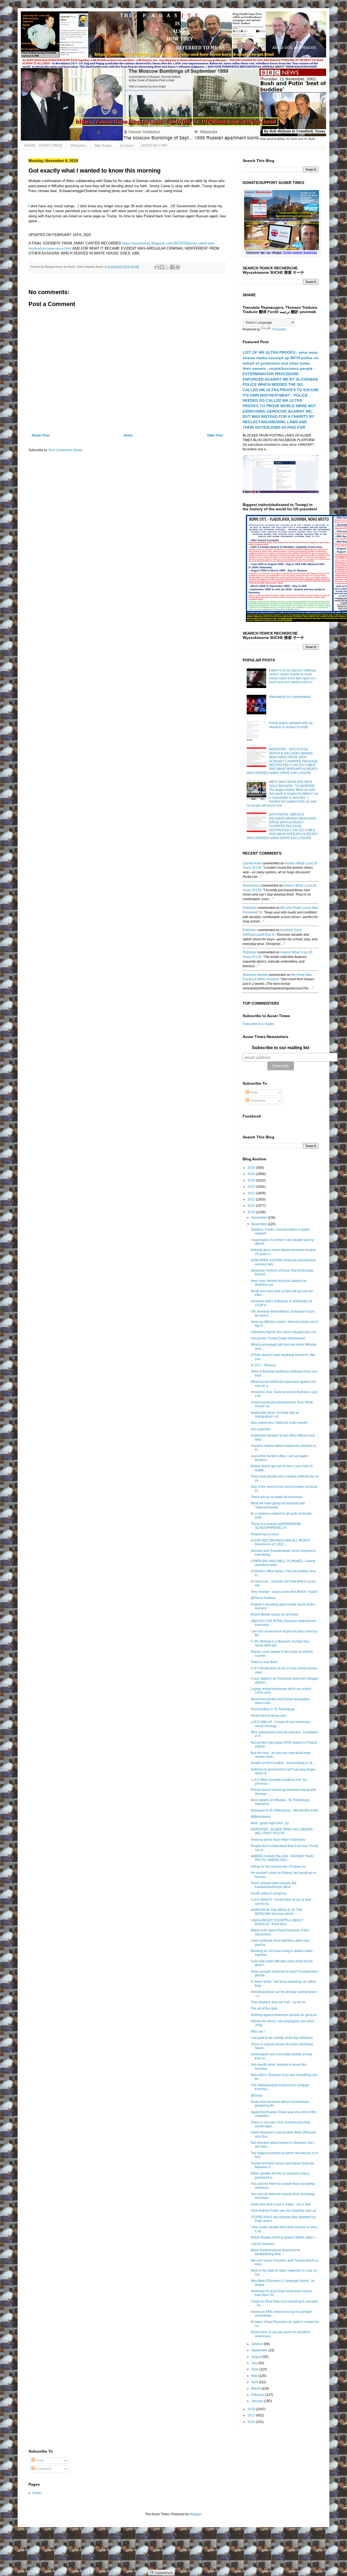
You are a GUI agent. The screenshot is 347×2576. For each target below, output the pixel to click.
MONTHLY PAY (154, 145)
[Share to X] (167, 267)
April (255, 2382)
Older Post (215, 435)
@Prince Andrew (263, 1598)
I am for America (263, 2244)
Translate (279, 329)
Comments (257, 1101)
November (259, 1224)
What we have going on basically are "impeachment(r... (278, 1505)
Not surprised (261, 1429)
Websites (78, 145)
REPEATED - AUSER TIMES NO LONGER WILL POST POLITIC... (282, 1831)
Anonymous (251, 886)
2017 (252, 2415)
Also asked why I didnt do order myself (279, 1423)
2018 (252, 2409)
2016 (252, 2422)
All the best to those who (269, 1716)
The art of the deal (264, 2008)
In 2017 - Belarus (263, 1365)
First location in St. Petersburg (273, 1709)
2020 (252, 1206)
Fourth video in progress (269, 1893)
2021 (252, 1199)
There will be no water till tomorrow (276, 1497)
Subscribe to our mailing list (281, 1048)
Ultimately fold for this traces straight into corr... (285, 1332)
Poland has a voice (265, 1534)
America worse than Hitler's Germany (278, 1840)
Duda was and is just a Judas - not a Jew (281, 2204)
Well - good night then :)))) (270, 1823)
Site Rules (103, 145)
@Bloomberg (261, 1817)
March (256, 2389)
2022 (252, 1193)
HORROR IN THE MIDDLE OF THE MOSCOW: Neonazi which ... (277, 1912)
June (255, 2369)
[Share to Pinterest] (178, 267)
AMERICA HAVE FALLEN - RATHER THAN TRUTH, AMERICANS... (282, 1858)
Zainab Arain (252, 863)
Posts (253, 1093)
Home (128, 435)
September (260, 2350)
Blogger (195, 2514)
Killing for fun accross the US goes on (278, 1867)
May (255, 2376)
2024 (252, 1180)
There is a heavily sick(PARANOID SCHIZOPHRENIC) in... (276, 1526)
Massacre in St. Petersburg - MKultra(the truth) (285, 1810)
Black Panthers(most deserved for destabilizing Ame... (276, 2252)
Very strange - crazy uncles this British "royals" (285, 1592)
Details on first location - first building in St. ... (283, 1763)
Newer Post (41, 435)
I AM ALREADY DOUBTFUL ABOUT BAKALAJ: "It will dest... (277, 1922)
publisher (250, 908)
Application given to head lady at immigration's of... (275, 1415)
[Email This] (157, 267)
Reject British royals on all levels (275, 1615)
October (258, 2344)
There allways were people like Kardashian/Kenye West (274, 1885)
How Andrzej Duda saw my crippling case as (283, 2211)
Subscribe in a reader (258, 1024)
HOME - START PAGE (43, 145)
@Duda (256, 2096)
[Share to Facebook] (172, 267)
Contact (126, 145)
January (258, 2401)
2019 (252, 1212)
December (259, 1218)
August (257, 2357)
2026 (252, 1168)
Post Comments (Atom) (65, 450)
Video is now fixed (264, 1662)
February (258, 2395)
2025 (252, 1174)
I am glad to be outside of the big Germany (282, 2038)
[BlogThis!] (162, 267)
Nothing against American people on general (284, 2015)
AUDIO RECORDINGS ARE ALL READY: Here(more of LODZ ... (281, 1542)
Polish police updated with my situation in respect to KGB (291, 725)
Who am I (258, 2031)
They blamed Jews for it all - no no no (278, 2002)
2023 (252, 1187)
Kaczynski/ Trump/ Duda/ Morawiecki (278, 1338)
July (255, 2363)
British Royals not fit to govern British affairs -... (285, 2237)
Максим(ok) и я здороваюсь (290, 697)
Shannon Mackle (255, 975)
